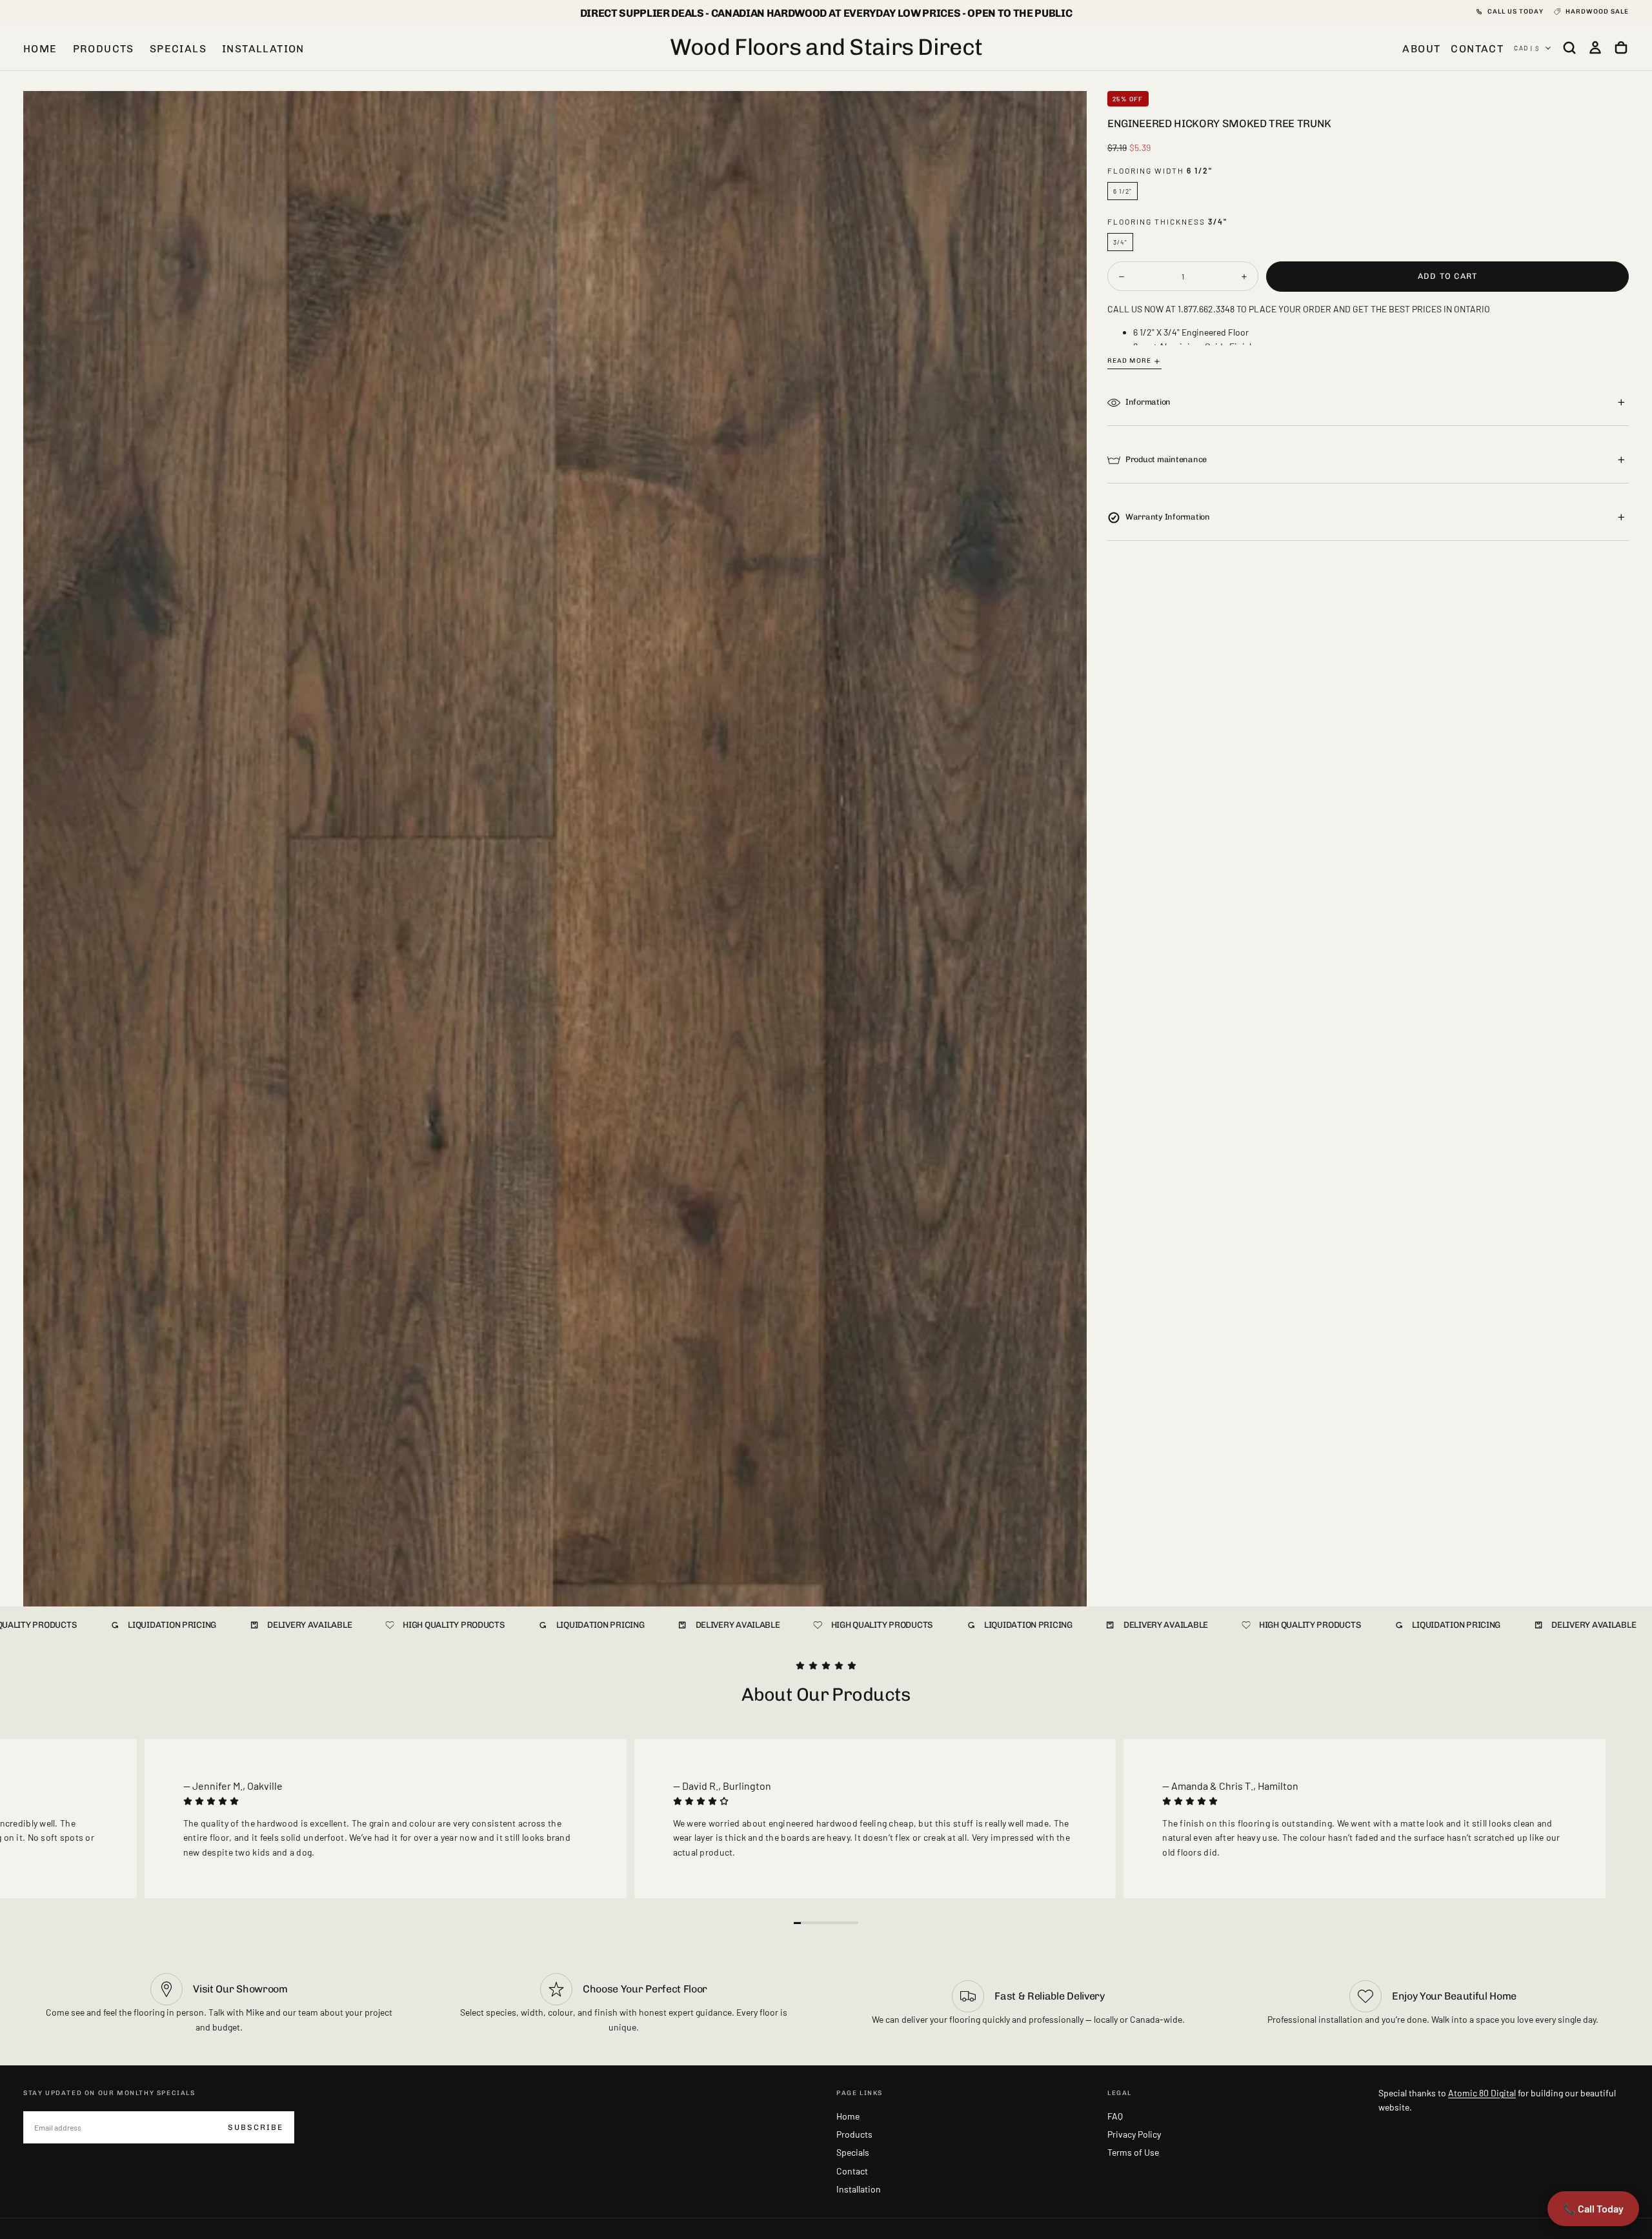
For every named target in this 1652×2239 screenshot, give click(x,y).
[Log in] (1595, 48)
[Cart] (1621, 48)
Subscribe (256, 2127)
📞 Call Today (1593, 2208)
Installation (263, 49)
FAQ (1115, 2116)
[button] (1569, 48)
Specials (178, 49)
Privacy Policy (1134, 2134)
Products (104, 49)
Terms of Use (1133, 2152)
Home (40, 49)
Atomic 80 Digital (1482, 2093)
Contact (852, 2171)
